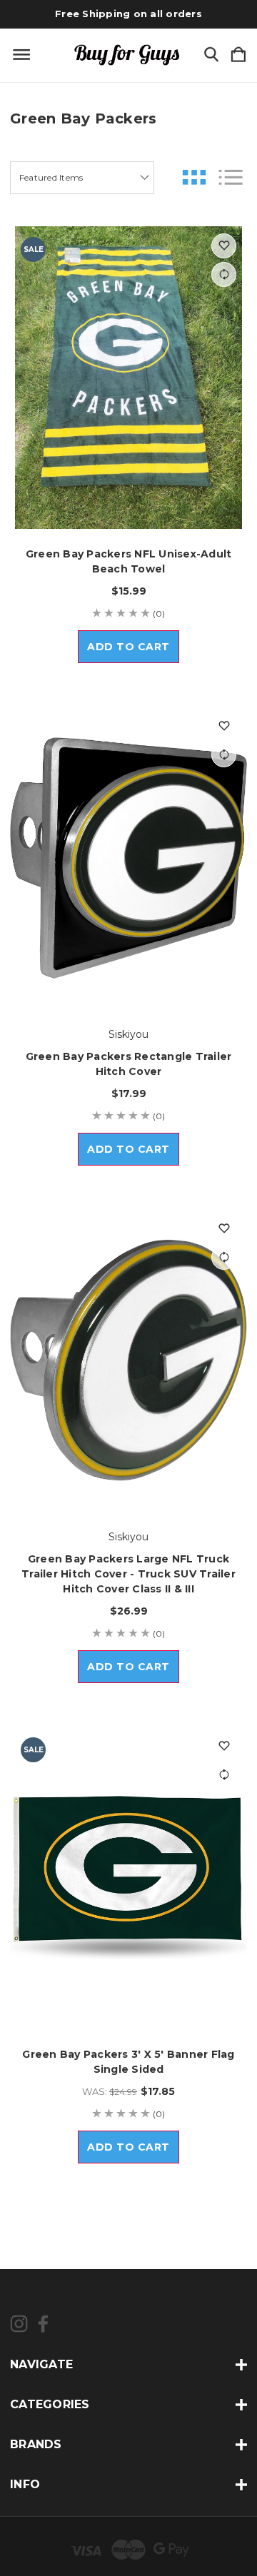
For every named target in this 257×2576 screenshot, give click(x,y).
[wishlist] (224, 246)
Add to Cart (128, 647)
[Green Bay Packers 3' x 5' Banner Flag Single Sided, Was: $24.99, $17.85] (128, 1878)
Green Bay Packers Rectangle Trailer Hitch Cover (129, 1064)
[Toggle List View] (231, 177)
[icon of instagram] (19, 2324)
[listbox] (82, 178)
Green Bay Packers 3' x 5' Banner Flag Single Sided (128, 2062)
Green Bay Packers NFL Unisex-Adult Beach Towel (129, 561)
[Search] (211, 55)
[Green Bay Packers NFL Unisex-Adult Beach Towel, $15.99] (128, 378)
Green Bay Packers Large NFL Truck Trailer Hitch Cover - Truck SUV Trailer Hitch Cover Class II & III (128, 1574)
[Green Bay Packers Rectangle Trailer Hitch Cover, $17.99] (128, 858)
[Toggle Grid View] (194, 177)
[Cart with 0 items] (238, 55)
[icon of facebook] (43, 2324)
